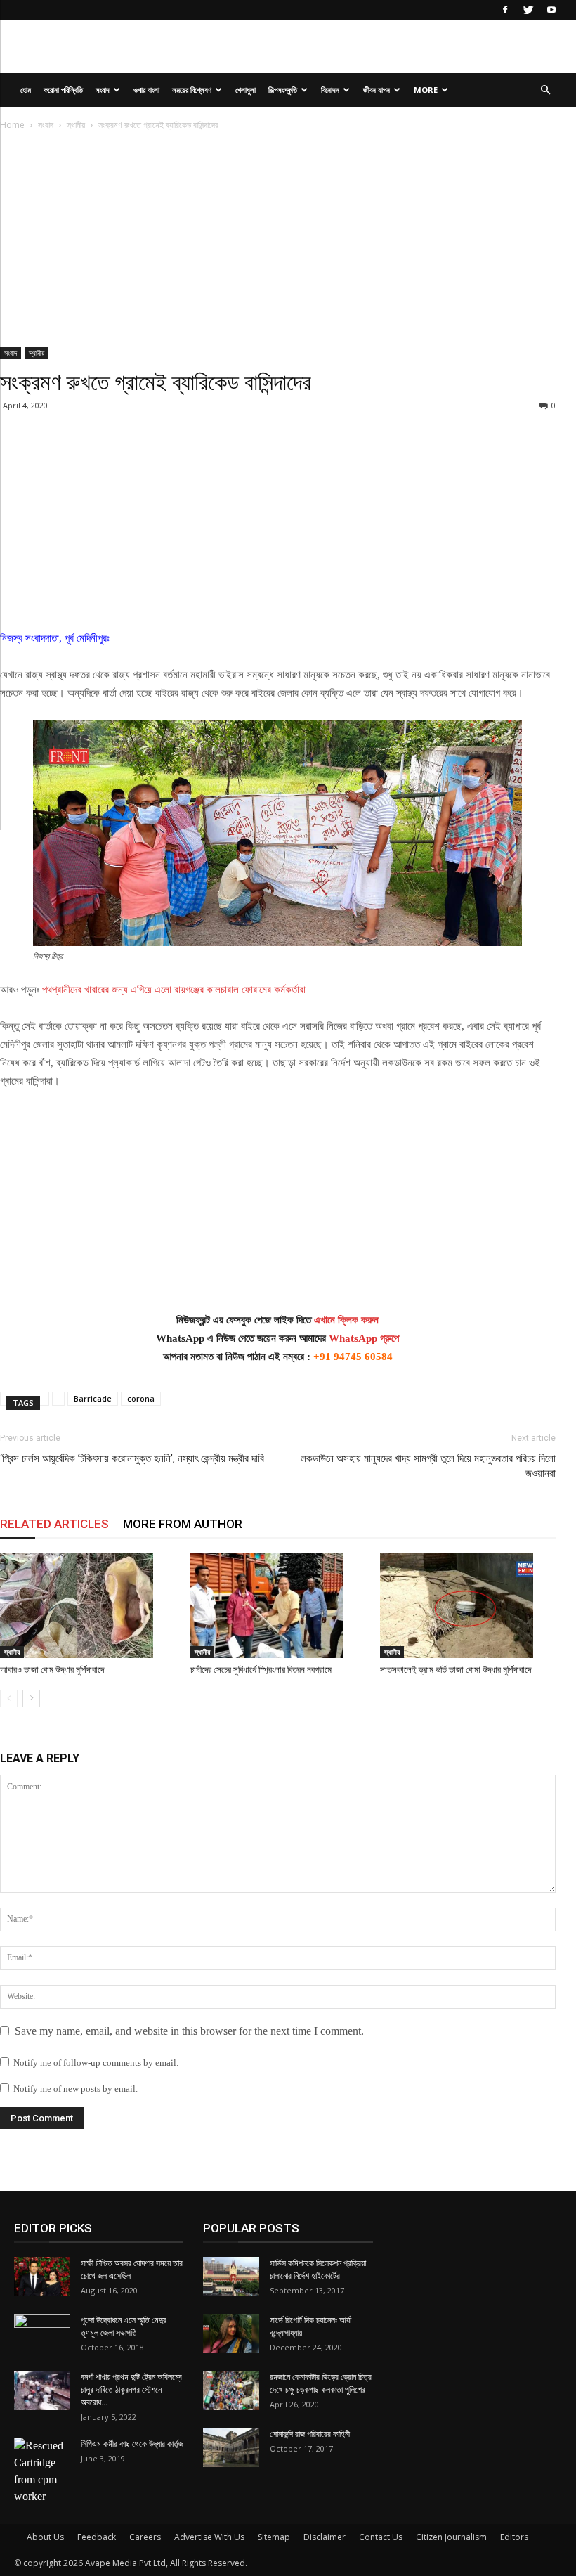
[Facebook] (505, 10)
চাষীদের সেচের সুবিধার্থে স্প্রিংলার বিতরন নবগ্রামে (261, 1670)
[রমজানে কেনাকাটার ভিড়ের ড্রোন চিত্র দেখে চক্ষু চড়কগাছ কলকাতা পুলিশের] (231, 2390)
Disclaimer (325, 2537)
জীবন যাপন (377, 90)
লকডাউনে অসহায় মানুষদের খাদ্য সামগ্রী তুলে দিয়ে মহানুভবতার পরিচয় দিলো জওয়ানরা (428, 1466)
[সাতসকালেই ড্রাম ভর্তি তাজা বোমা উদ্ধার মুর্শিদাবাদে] (468, 1605)
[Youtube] (551, 10)
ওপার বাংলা (146, 90)
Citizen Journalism (451, 2537)
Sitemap (274, 2537)
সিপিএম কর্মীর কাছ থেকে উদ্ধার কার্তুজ (132, 2444)
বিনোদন (330, 90)
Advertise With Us (209, 2537)
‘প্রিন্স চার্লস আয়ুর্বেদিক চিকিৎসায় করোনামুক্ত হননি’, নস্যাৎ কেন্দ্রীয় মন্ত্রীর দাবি (132, 1458)
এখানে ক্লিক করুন (346, 1320)
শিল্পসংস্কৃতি (283, 90)
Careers (145, 2537)
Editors (514, 2537)
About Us (45, 2537)
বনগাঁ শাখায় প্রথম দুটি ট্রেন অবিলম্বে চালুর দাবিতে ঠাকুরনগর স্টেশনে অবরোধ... (131, 2390)
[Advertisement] (278, 243)
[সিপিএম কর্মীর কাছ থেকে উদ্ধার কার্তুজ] (42, 2471)
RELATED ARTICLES (54, 1524)
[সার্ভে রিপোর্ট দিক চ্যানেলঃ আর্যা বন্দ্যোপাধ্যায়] (231, 2334)
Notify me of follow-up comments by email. (96, 2063)
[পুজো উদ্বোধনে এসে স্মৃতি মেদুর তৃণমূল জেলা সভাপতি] (42, 2334)
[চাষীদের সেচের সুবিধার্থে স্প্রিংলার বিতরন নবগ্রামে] (278, 1605)
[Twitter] (528, 10)
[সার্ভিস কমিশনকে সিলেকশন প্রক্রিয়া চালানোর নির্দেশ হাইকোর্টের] (231, 2277)
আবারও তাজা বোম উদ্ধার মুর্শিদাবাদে (52, 1670)
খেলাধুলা (246, 90)
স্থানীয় (76, 125)
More (426, 90)
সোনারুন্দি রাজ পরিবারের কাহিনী (310, 2434)
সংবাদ (103, 90)
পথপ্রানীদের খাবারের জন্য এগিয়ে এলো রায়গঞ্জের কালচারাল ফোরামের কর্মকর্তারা (174, 990)
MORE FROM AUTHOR (183, 1524)
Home (12, 125)
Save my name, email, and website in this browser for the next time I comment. (189, 2031)
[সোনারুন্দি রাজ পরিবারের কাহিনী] (231, 2447)
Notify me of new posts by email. (76, 2089)
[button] (545, 90)
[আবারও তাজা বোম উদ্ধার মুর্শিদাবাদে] (88, 1605)
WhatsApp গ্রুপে (364, 1338)
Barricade (93, 1398)
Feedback (97, 2537)
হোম (26, 90)
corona (141, 1398)
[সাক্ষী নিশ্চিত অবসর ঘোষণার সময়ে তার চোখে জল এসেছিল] (42, 2277)
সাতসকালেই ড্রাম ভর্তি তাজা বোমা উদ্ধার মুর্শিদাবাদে (456, 1670)
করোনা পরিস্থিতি (63, 90)
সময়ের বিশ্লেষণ (192, 90)
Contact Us (381, 2537)
